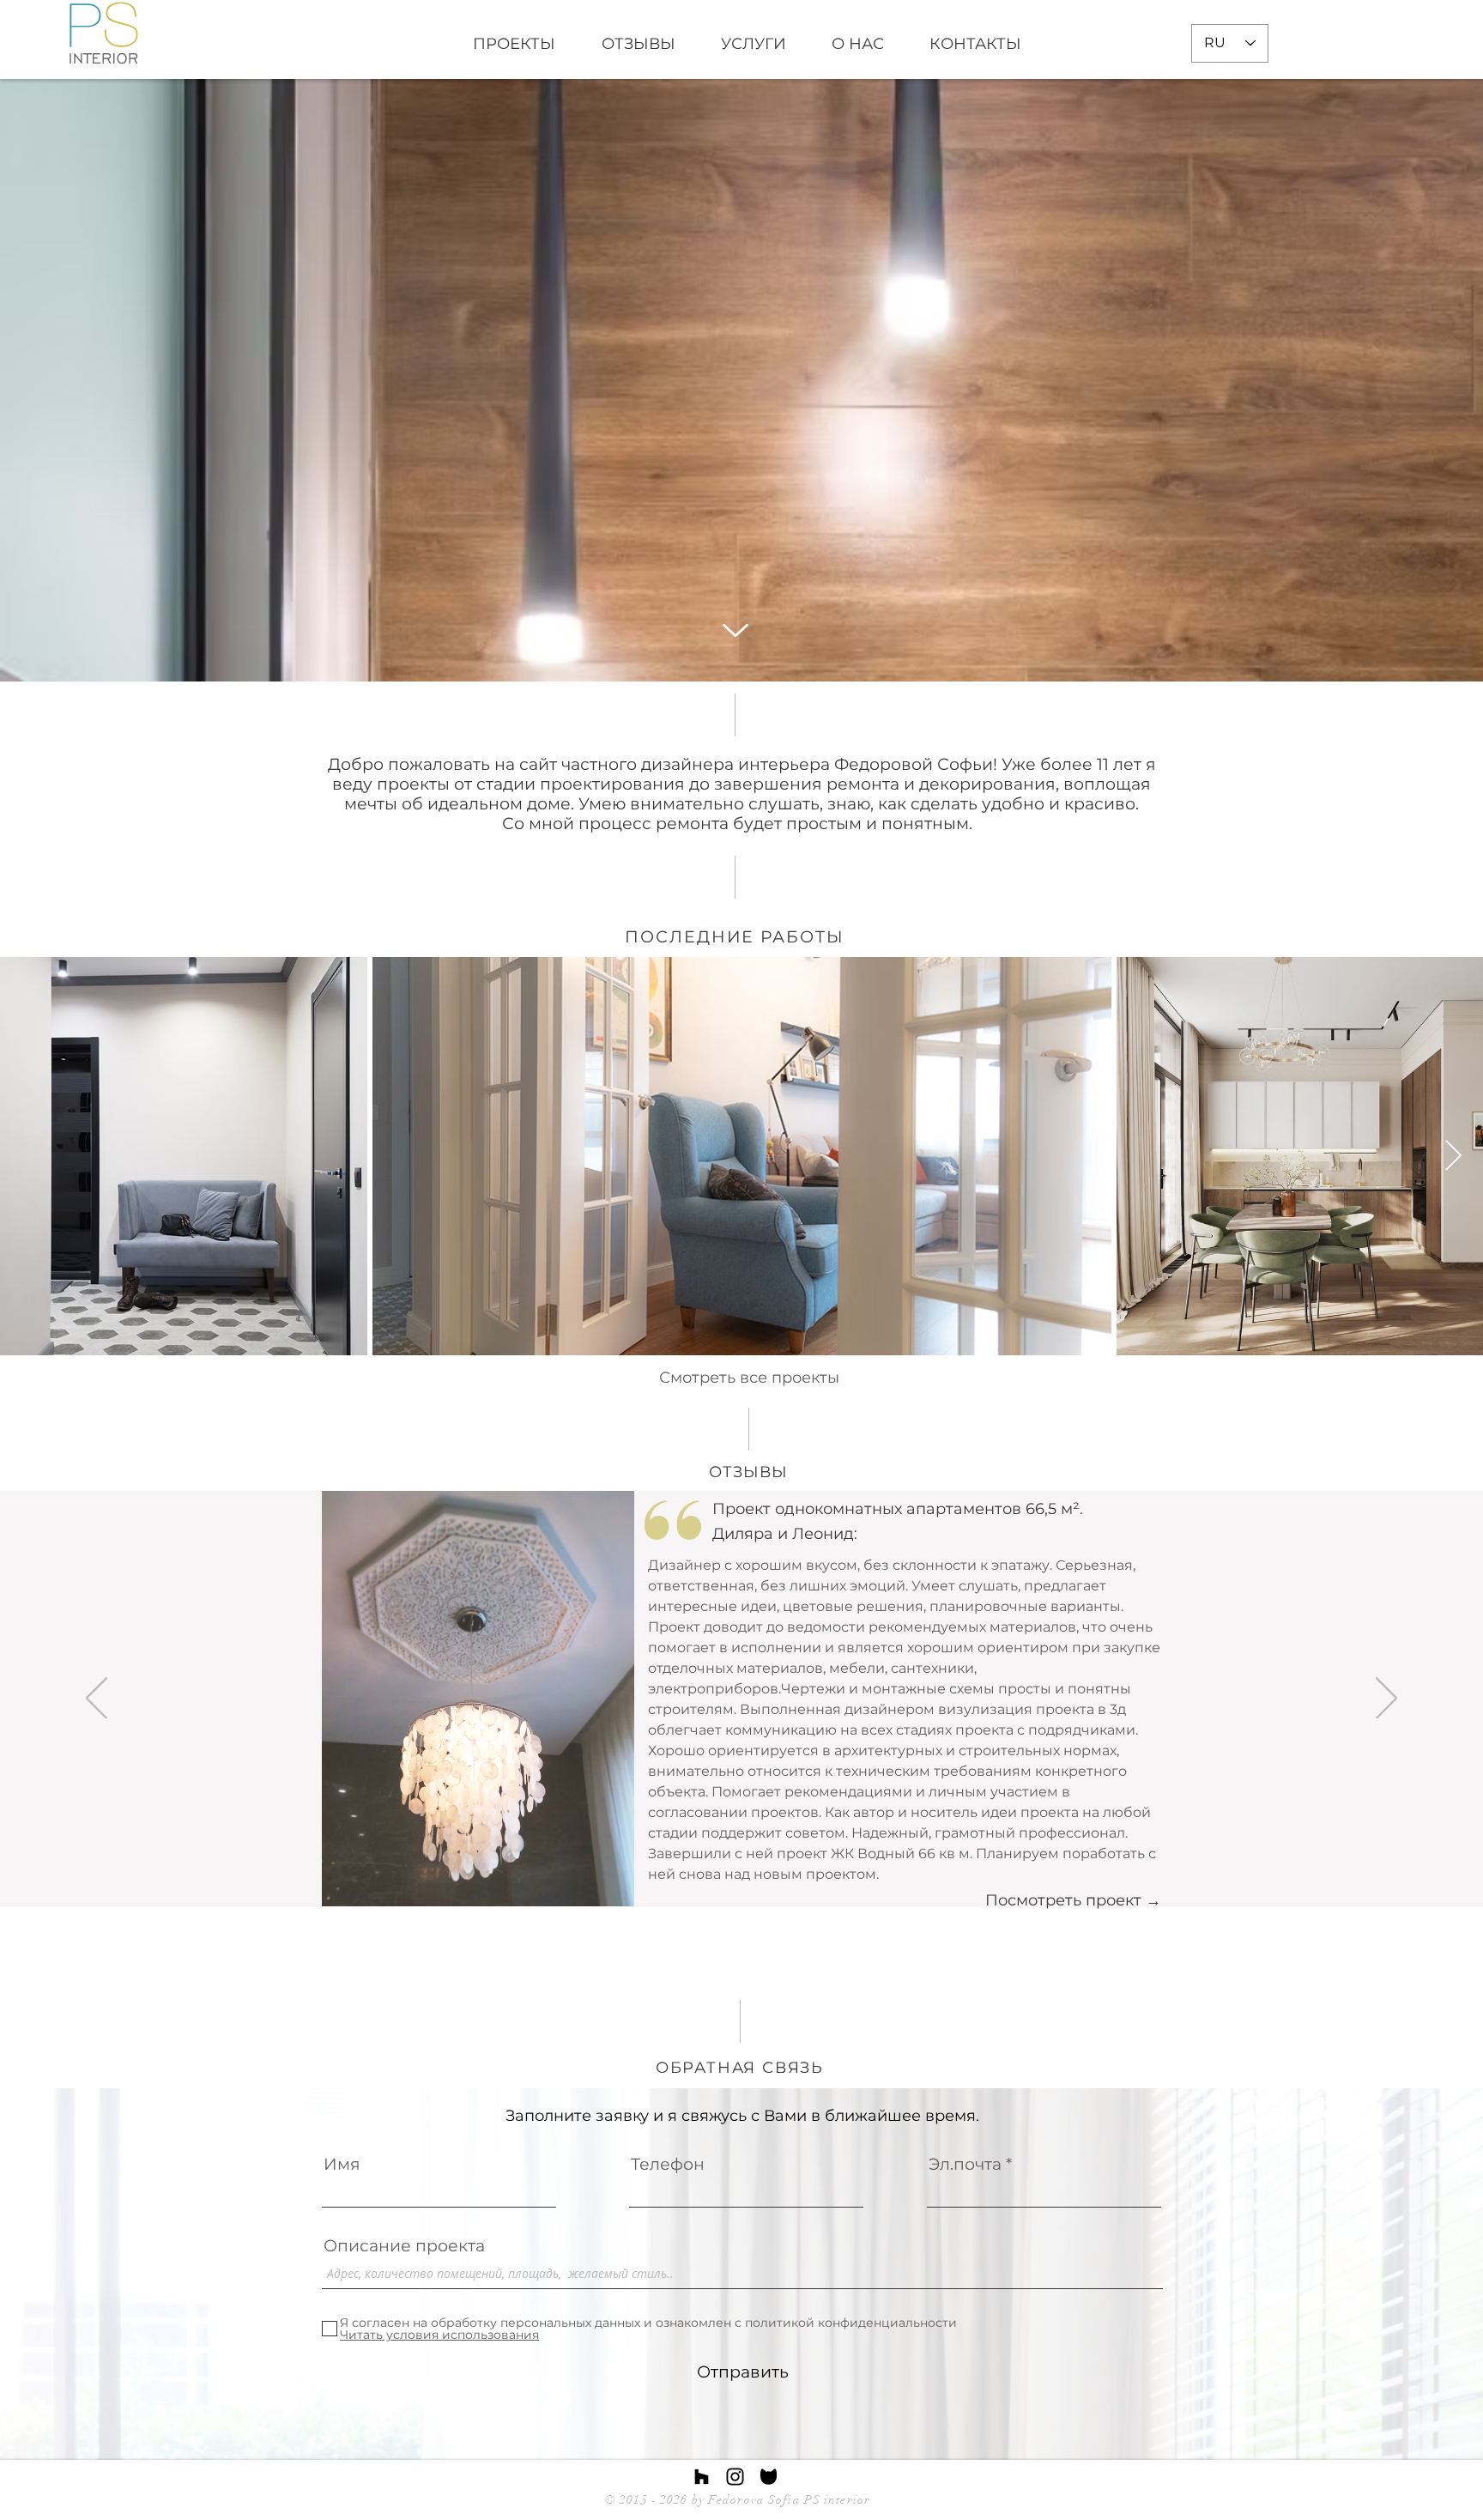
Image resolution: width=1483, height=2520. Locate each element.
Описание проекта (404, 2246)
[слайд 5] (751, 1864)
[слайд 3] (720, 1864)
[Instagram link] (735, 2477)
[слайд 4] (735, 1864)
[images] (769, 2477)
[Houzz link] (702, 2477)
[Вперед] (1386, 1699)
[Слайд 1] (766, 1864)
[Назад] (97, 1699)
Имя (342, 2164)
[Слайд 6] (782, 1864)
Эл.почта (965, 2164)
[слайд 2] (703, 1865)
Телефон (668, 2164)
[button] (478, 1699)
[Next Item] (1453, 1157)
